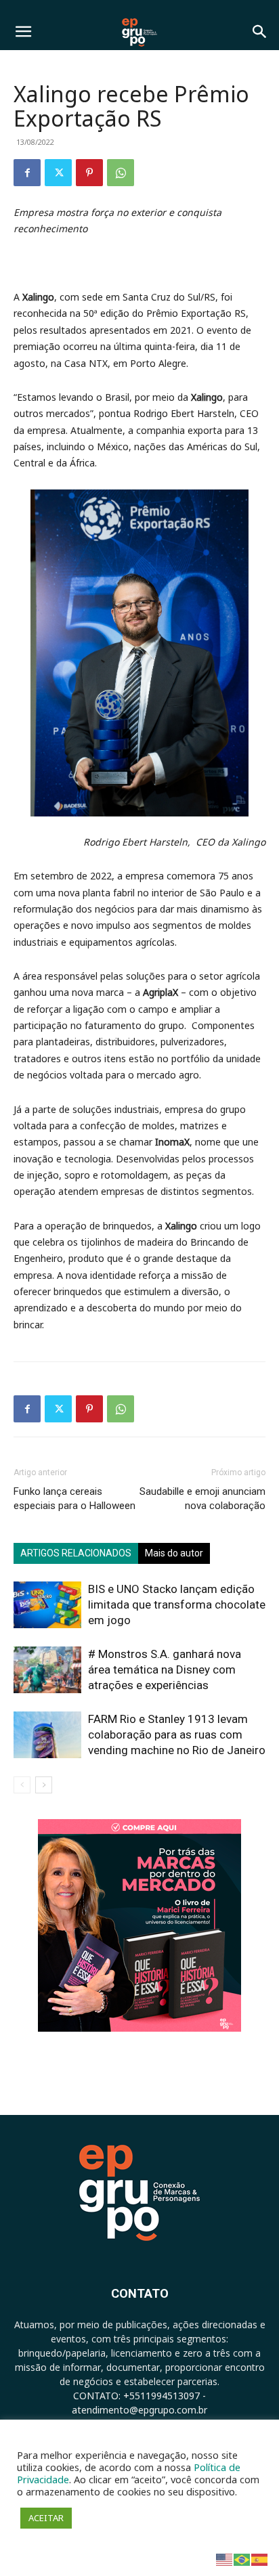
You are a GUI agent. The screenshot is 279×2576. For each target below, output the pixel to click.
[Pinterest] (89, 173)
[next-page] (44, 1785)
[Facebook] (27, 173)
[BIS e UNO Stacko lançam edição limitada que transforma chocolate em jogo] (47, 1605)
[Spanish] (260, 2559)
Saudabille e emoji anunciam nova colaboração (202, 1499)
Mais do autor (174, 1553)
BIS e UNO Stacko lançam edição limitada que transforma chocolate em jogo (177, 1604)
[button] (23, 32)
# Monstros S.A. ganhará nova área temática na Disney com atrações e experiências (165, 1669)
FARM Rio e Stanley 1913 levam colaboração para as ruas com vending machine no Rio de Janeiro (177, 1734)
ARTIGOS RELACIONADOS (76, 1553)
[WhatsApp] (121, 173)
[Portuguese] (242, 2559)
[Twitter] (58, 173)
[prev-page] (22, 1785)
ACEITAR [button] (46, 2518)
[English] (225, 2559)
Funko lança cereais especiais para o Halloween (74, 1499)
